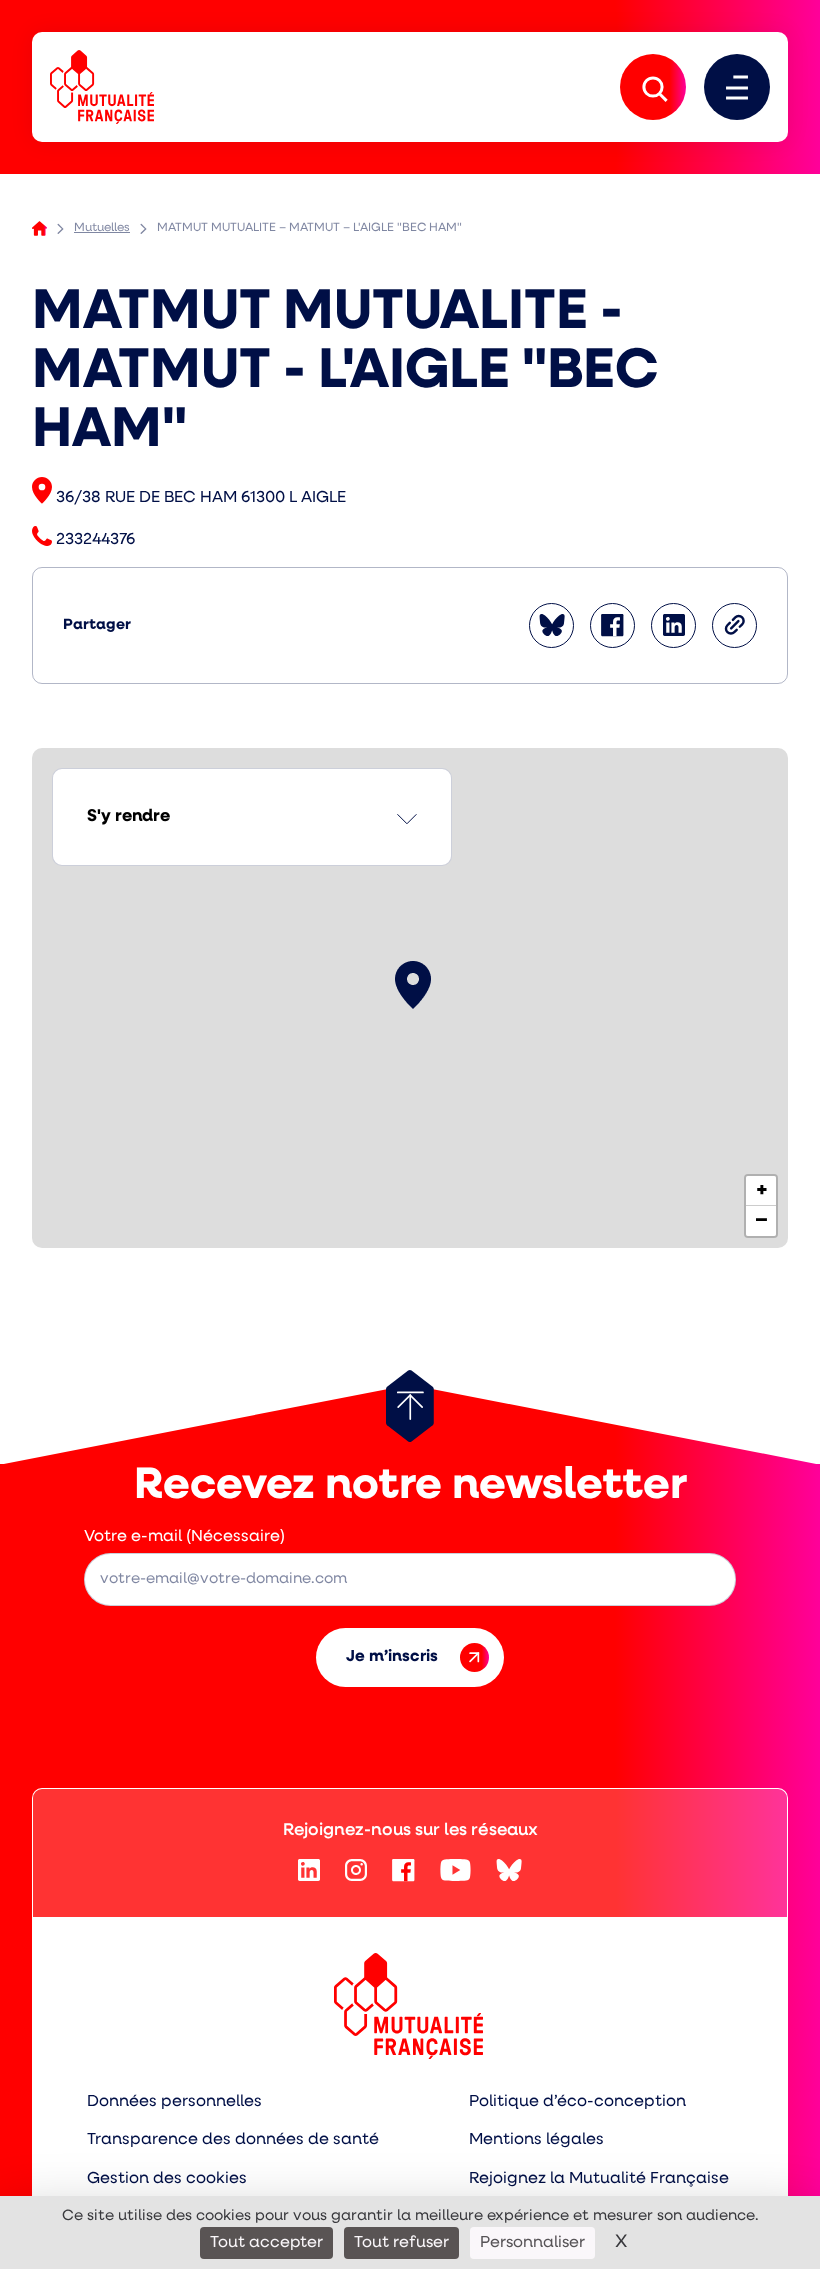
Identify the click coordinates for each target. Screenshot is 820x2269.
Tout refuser (401, 2243)
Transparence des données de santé (233, 2140)
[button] (413, 985)
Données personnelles (174, 2102)
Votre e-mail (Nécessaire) (184, 1537)
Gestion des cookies (167, 2179)
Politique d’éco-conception (577, 2102)
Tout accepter (266, 2243)
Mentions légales (536, 2140)
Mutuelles (102, 228)
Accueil (39, 228)
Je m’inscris (392, 1657)
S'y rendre (128, 816)
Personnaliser (532, 2243)
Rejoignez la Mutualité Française (599, 2179)
